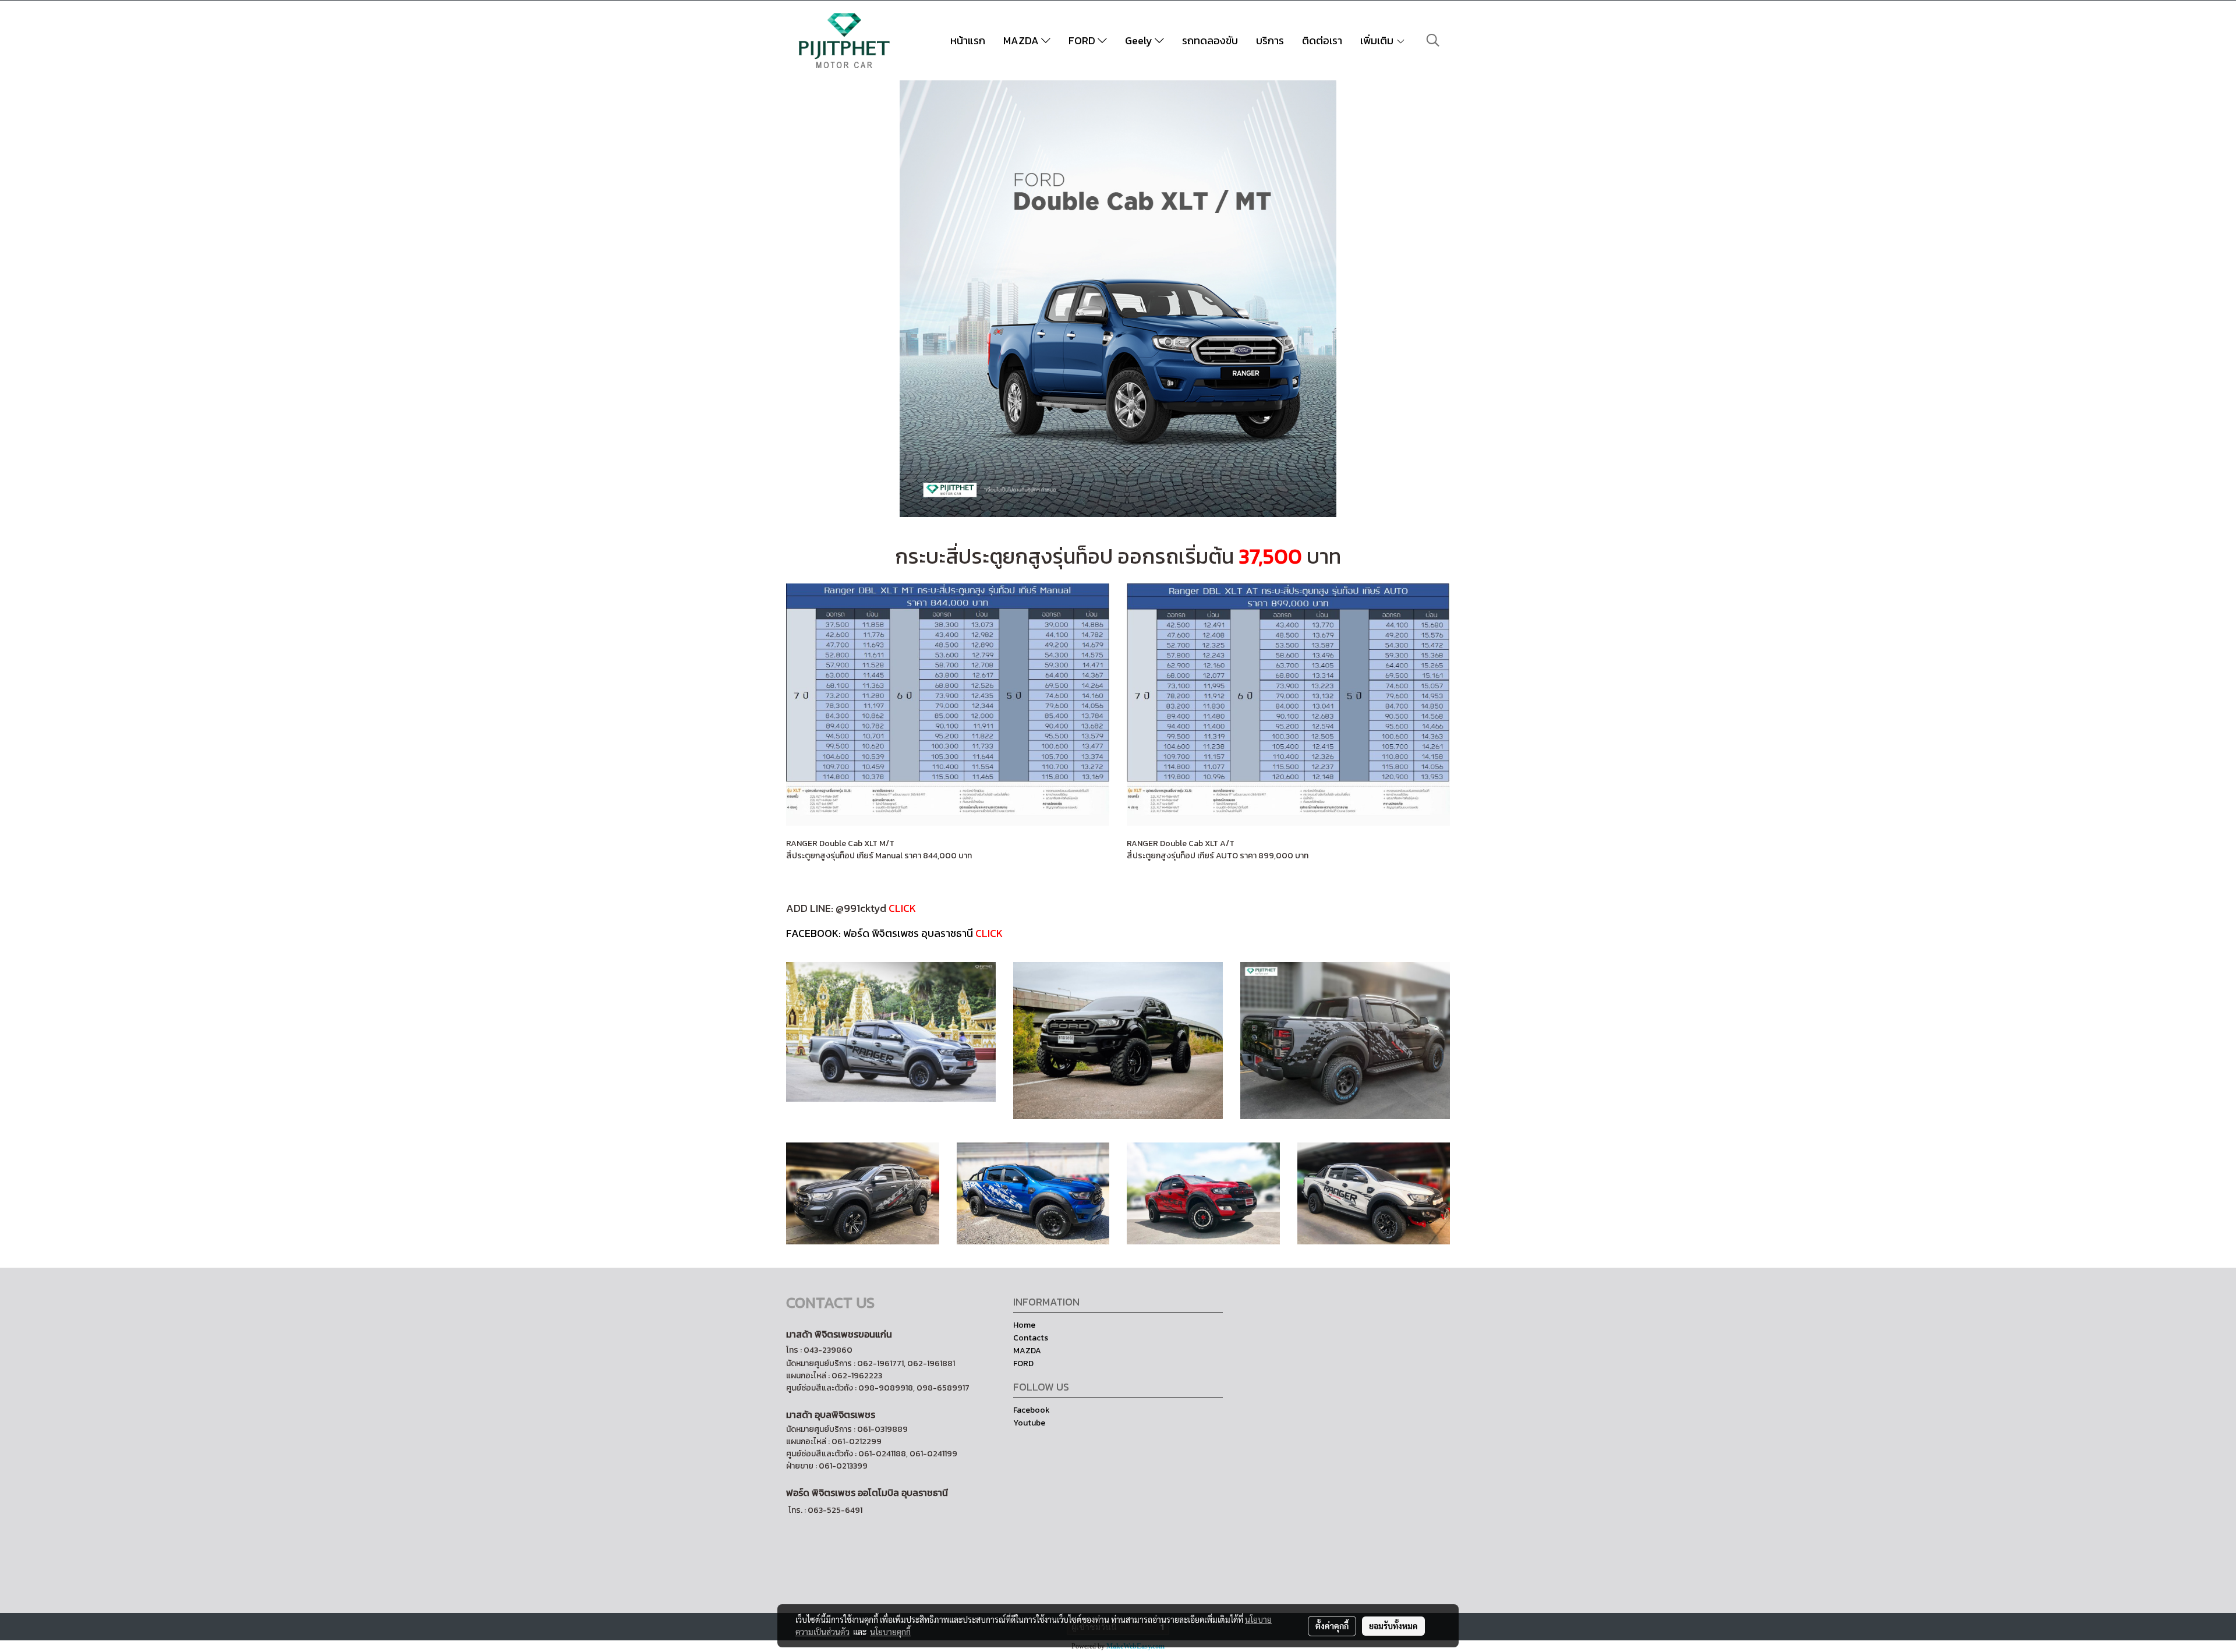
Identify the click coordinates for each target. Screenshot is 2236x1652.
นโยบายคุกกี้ (890, 1632)
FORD (1083, 40)
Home (1024, 1325)
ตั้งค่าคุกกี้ (1332, 1626)
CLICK (902, 908)
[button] (1433, 40)
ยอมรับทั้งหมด (1393, 1626)
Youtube (1029, 1423)
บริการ (1270, 40)
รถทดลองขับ (1210, 40)
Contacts (1031, 1338)
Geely (1140, 40)
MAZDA (1022, 40)
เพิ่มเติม (1378, 40)
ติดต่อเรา (1322, 40)
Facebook (1032, 1410)
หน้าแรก (968, 40)
